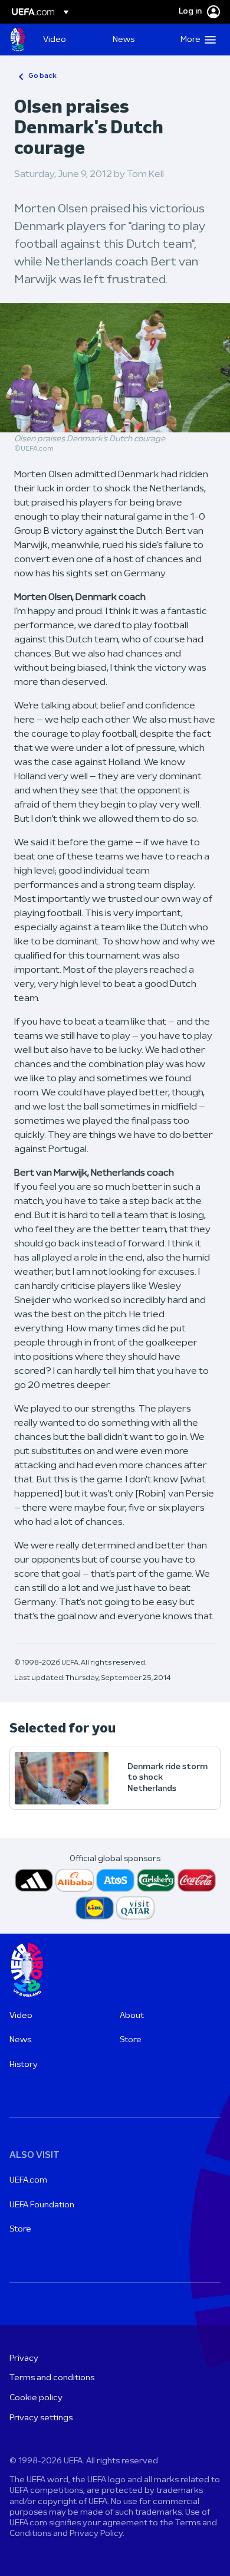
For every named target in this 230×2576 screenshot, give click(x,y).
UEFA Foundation (42, 2205)
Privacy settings (41, 2418)
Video (21, 2016)
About (132, 2016)
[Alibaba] (75, 1880)
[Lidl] (95, 1908)
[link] (55, 40)
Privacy (24, 2359)
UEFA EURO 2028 (18, 40)
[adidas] (34, 1880)
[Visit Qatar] (135, 1908)
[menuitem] (68, 40)
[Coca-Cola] (197, 1880)
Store (131, 2040)
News (20, 2040)
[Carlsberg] (156, 1880)
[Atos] (115, 1880)
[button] (195, 40)
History (24, 2065)
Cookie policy (36, 2398)
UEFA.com (28, 2180)
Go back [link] (42, 76)
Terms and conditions (52, 2378)
